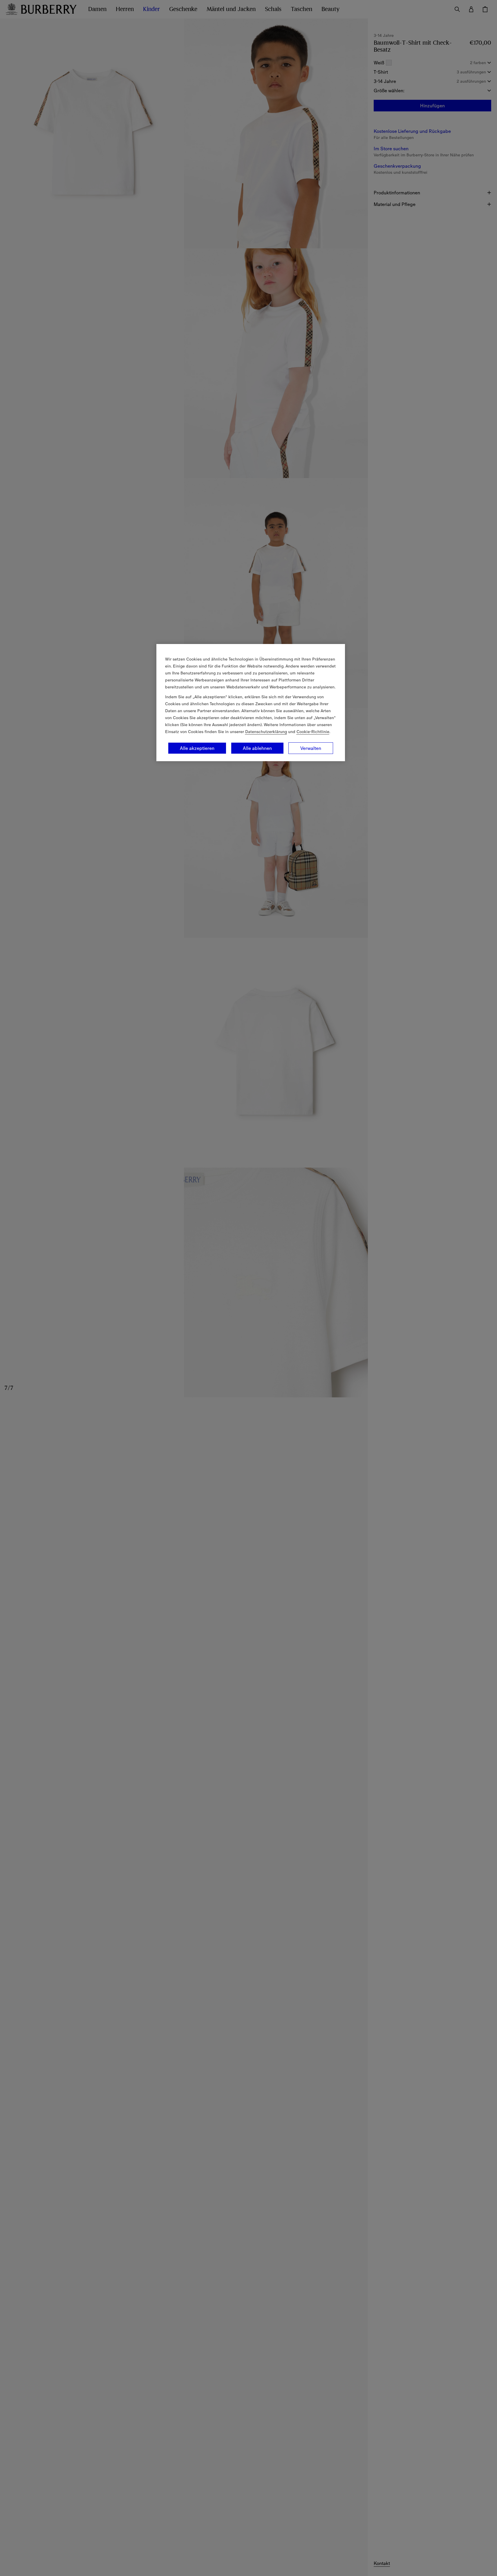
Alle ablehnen (257, 748)
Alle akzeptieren (197, 748)
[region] (251, 703)
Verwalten (311, 748)
